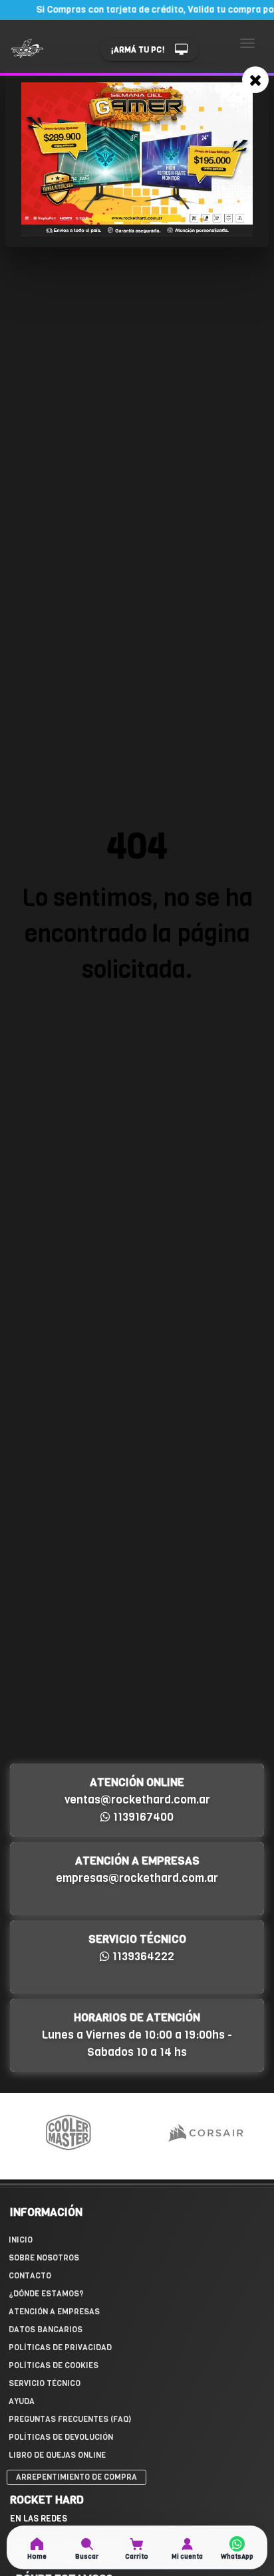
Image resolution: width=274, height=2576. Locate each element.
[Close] (255, 80)
